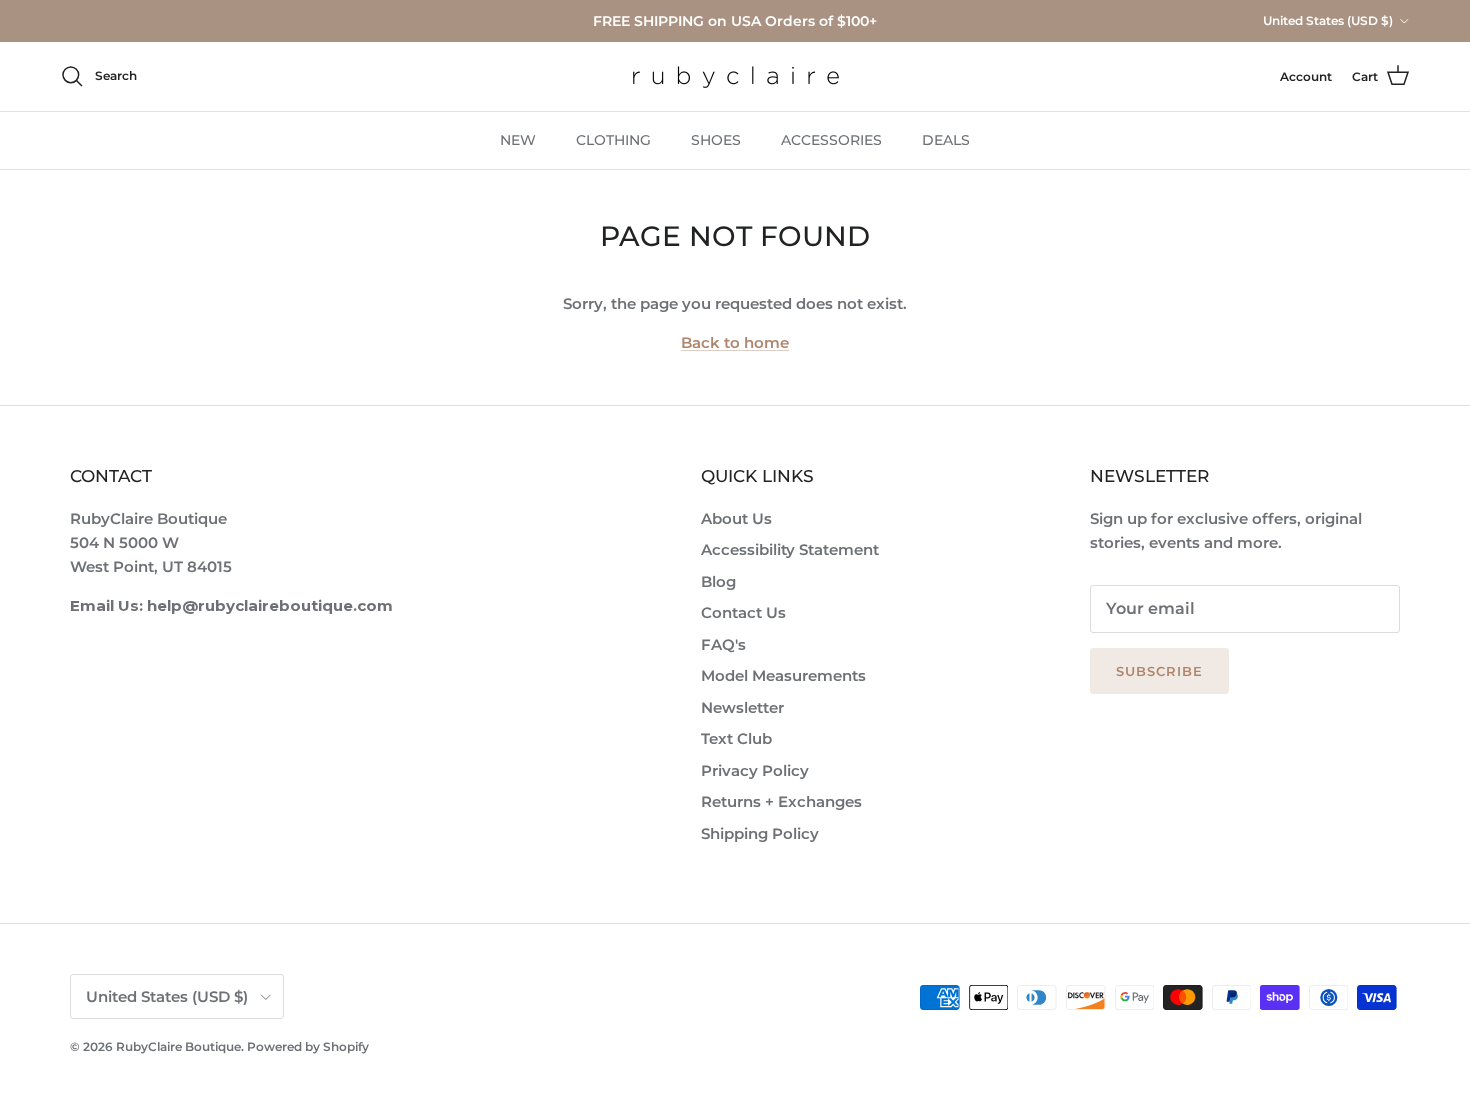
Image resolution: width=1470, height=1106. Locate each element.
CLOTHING (613, 140)
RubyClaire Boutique (178, 1046)
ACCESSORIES (831, 140)
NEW (518, 140)
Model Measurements (783, 675)
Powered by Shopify (308, 1046)
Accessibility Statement (790, 549)
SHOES (716, 140)
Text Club (736, 738)
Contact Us (743, 612)
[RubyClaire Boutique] (735, 76)
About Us (736, 518)
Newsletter (742, 707)
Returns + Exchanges (781, 801)
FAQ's (723, 644)
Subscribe (1159, 671)
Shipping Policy (760, 833)
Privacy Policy (755, 770)
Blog (718, 581)
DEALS (946, 140)
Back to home (735, 342)
